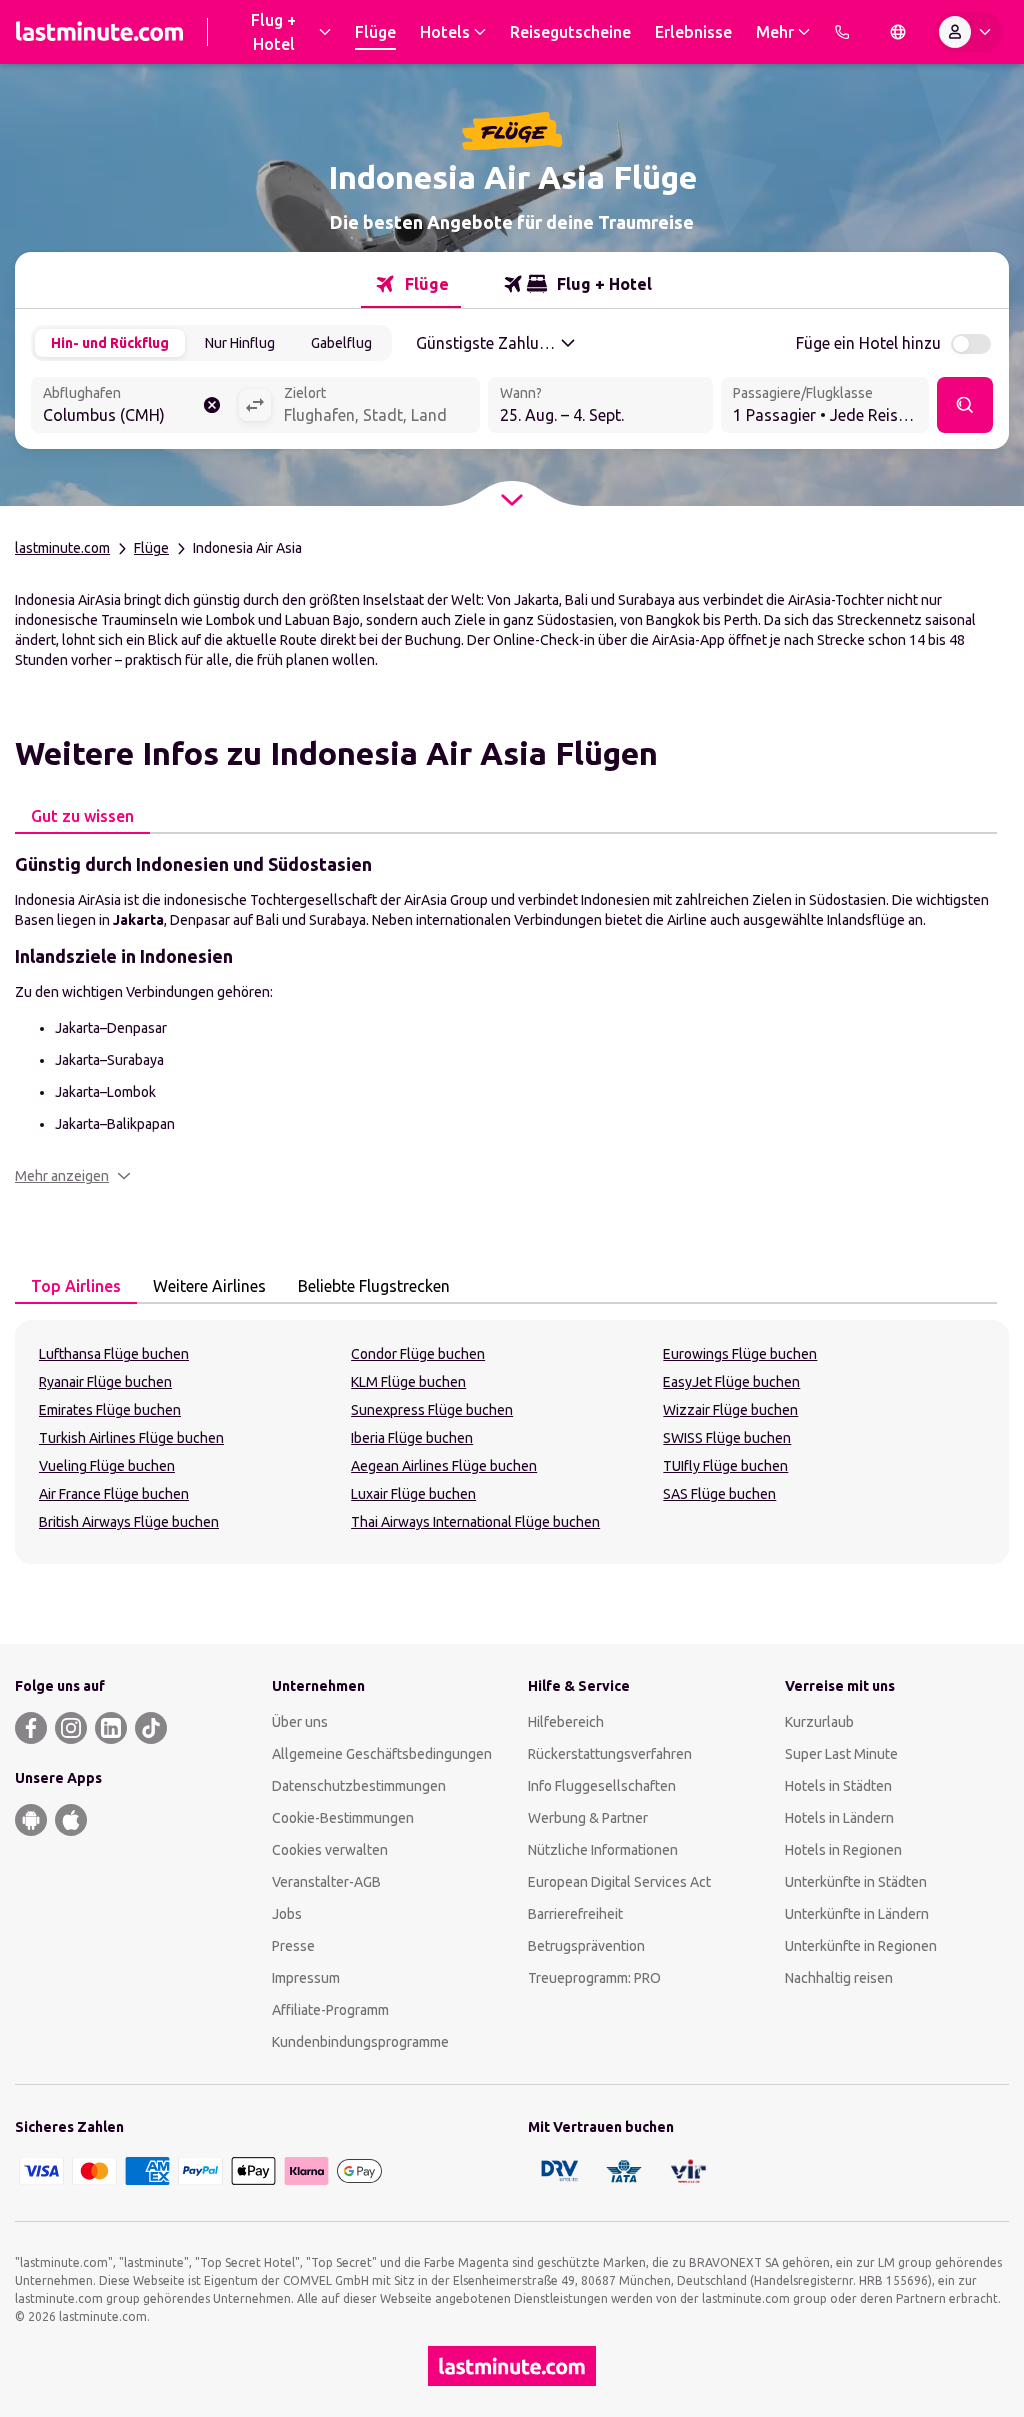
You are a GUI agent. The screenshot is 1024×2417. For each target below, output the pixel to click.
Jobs (287, 1914)
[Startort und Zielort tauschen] (255, 405)
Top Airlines (76, 1286)
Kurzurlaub (819, 1722)
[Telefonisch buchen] (842, 32)
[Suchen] (965, 405)
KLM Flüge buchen (408, 1382)
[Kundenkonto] (969, 32)
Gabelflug (341, 343)
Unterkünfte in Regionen (861, 1946)
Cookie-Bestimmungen (343, 1818)
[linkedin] (111, 1728)
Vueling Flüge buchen (107, 1466)
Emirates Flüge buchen (110, 1410)
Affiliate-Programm (330, 2010)
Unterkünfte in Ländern (857, 1914)
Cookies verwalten (330, 1850)
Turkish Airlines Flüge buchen (131, 1438)
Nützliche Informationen (603, 1850)
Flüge (151, 548)
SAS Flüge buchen (719, 1494)
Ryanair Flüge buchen (105, 1382)
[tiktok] (151, 1728)
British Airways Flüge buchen (129, 1522)
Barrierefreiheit (575, 1914)
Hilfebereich (566, 1722)
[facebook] (31, 1728)
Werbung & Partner (588, 1818)
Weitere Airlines (209, 1286)
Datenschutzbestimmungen (359, 1786)
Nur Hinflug (240, 343)
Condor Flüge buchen (418, 1354)
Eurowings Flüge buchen (740, 1354)
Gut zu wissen (82, 816)
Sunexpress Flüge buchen (432, 1410)
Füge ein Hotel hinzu (868, 343)
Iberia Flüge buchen (412, 1438)
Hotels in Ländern (839, 1818)
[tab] (411, 284)
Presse (293, 1946)
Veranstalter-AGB (326, 1882)
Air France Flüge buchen (114, 1494)
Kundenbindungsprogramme (360, 2042)
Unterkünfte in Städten (856, 1882)
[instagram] (71, 1728)
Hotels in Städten (838, 1786)
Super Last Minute (841, 1754)
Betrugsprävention (586, 1946)
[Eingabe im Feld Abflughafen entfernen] (212, 405)
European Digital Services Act (619, 1882)
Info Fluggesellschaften (602, 1786)
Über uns (300, 1722)
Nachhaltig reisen (839, 1978)
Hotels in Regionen (843, 1850)
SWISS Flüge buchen (727, 1438)
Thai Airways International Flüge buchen (475, 1522)
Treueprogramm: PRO (594, 1978)
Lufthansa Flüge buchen (114, 1354)
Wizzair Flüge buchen (730, 1410)
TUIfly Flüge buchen (725, 1466)
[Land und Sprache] (898, 32)
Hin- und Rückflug (110, 343)
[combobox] (134, 407)
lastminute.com (62, 548)
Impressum (306, 1978)
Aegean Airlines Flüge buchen (444, 1466)
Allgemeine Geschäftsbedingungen (382, 1754)
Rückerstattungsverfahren (610, 1754)
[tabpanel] (512, 1018)
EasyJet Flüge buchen (731, 1382)
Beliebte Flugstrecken (374, 1286)
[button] (73, 1176)
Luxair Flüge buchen (413, 1494)
